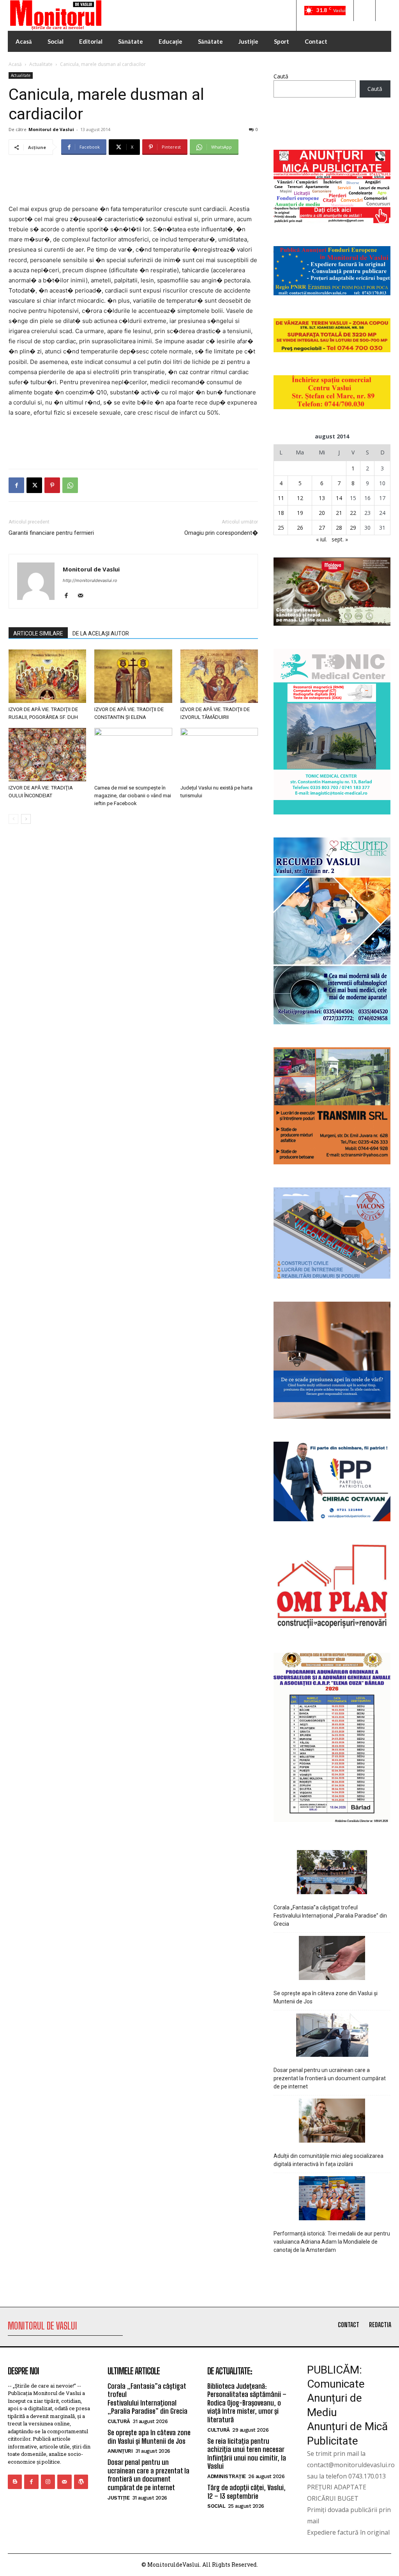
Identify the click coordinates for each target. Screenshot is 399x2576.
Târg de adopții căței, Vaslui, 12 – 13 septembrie (246, 2492)
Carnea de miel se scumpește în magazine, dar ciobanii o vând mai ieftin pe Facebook (133, 796)
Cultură (119, 2421)
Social (216, 2506)
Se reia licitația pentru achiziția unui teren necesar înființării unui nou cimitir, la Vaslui (247, 2454)
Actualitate (41, 64)
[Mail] (83, 596)
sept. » (340, 539)
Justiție (118, 2498)
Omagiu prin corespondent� (221, 533)
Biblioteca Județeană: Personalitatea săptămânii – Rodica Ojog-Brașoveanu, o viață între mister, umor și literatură (247, 2403)
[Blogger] (15, 2482)
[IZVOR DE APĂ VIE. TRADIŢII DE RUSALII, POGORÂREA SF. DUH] (47, 676)
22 (353, 513)
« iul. (321, 539)
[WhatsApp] (70, 485)
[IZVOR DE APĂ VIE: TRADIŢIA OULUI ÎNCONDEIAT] (47, 755)
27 (322, 528)
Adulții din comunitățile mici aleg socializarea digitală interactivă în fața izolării (328, 2160)
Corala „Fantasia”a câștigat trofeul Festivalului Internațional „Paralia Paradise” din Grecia (330, 1916)
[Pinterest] (52, 485)
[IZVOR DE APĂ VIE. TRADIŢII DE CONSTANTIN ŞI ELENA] (133, 676)
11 (281, 498)
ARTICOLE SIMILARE (38, 633)
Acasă (15, 64)
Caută (281, 76)
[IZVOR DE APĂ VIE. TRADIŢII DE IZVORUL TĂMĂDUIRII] (219, 676)
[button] (364, 11)
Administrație (227, 2476)
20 (322, 513)
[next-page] (26, 819)
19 (300, 513)
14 (339, 498)
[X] (34, 485)
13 (322, 498)
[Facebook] (16, 485)
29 (353, 528)
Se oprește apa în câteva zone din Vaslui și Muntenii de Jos (326, 1997)
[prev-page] (13, 819)
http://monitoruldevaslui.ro (90, 580)
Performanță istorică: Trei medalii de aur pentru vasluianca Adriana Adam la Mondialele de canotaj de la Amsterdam (332, 2242)
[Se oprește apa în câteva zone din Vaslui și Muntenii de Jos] (332, 1959)
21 (339, 513)
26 (300, 528)
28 (339, 528)
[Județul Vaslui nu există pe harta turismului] (219, 755)
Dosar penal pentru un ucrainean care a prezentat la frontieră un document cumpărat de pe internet (330, 2078)
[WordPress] (81, 2482)
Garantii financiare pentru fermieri (51, 533)
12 (300, 498)
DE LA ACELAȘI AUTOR (101, 633)
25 (281, 528)
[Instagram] (48, 2482)
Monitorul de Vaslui (51, 129)
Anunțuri (120, 2451)
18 (281, 513)
